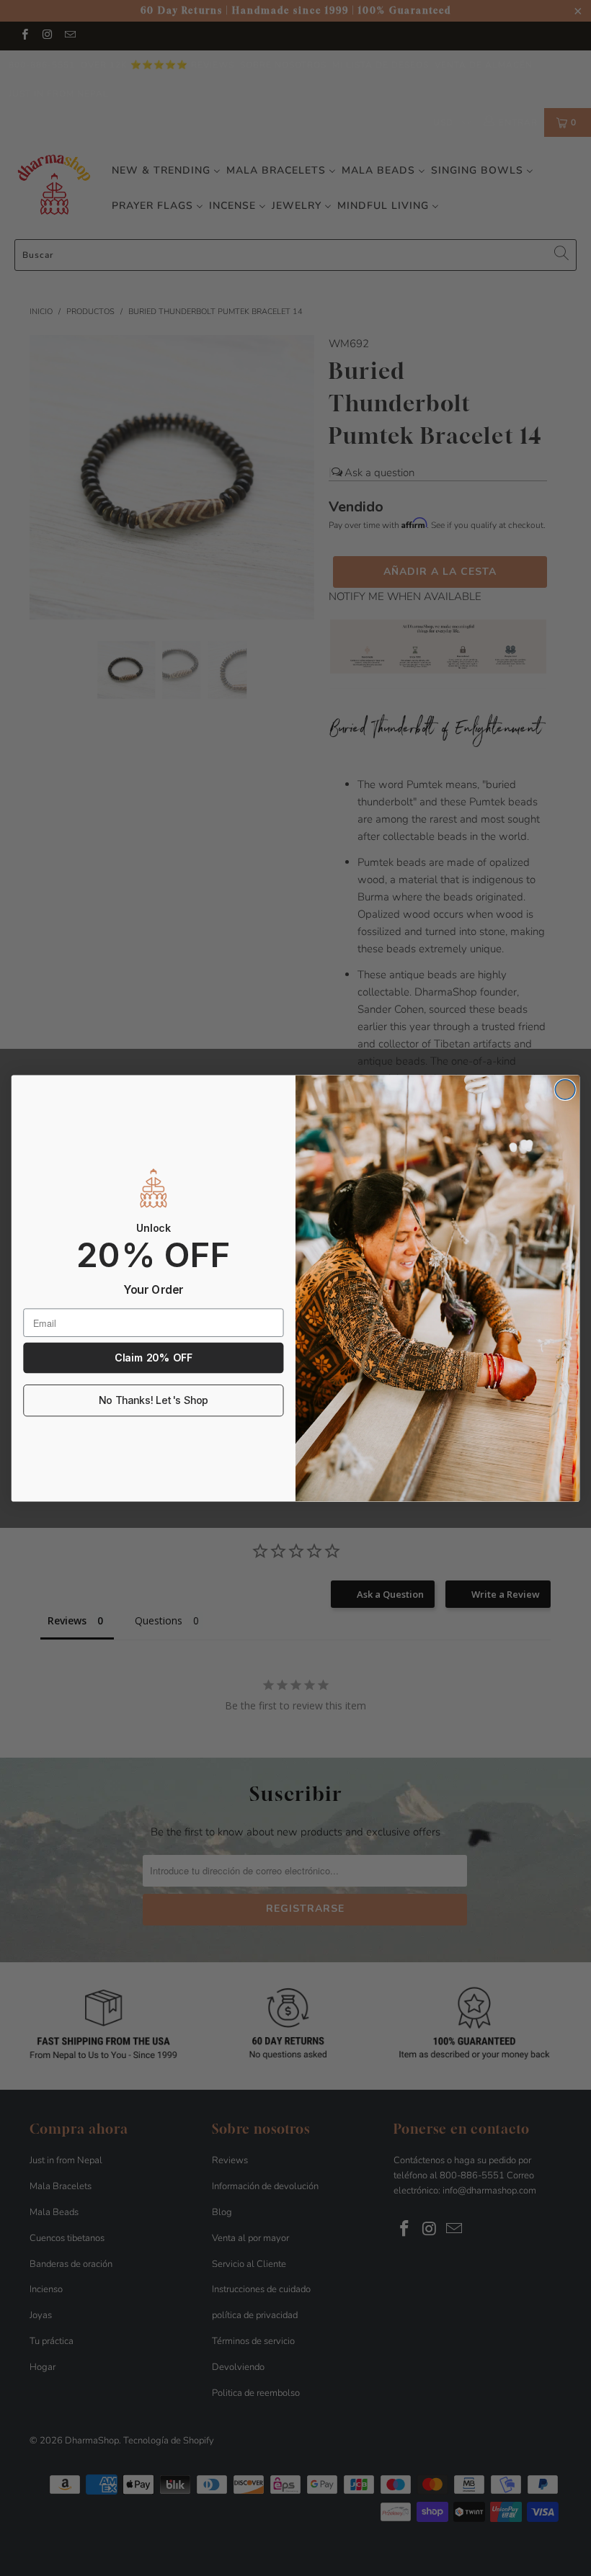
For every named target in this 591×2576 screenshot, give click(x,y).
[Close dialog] (565, 1089)
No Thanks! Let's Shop (154, 1400)
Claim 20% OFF (153, 1358)
